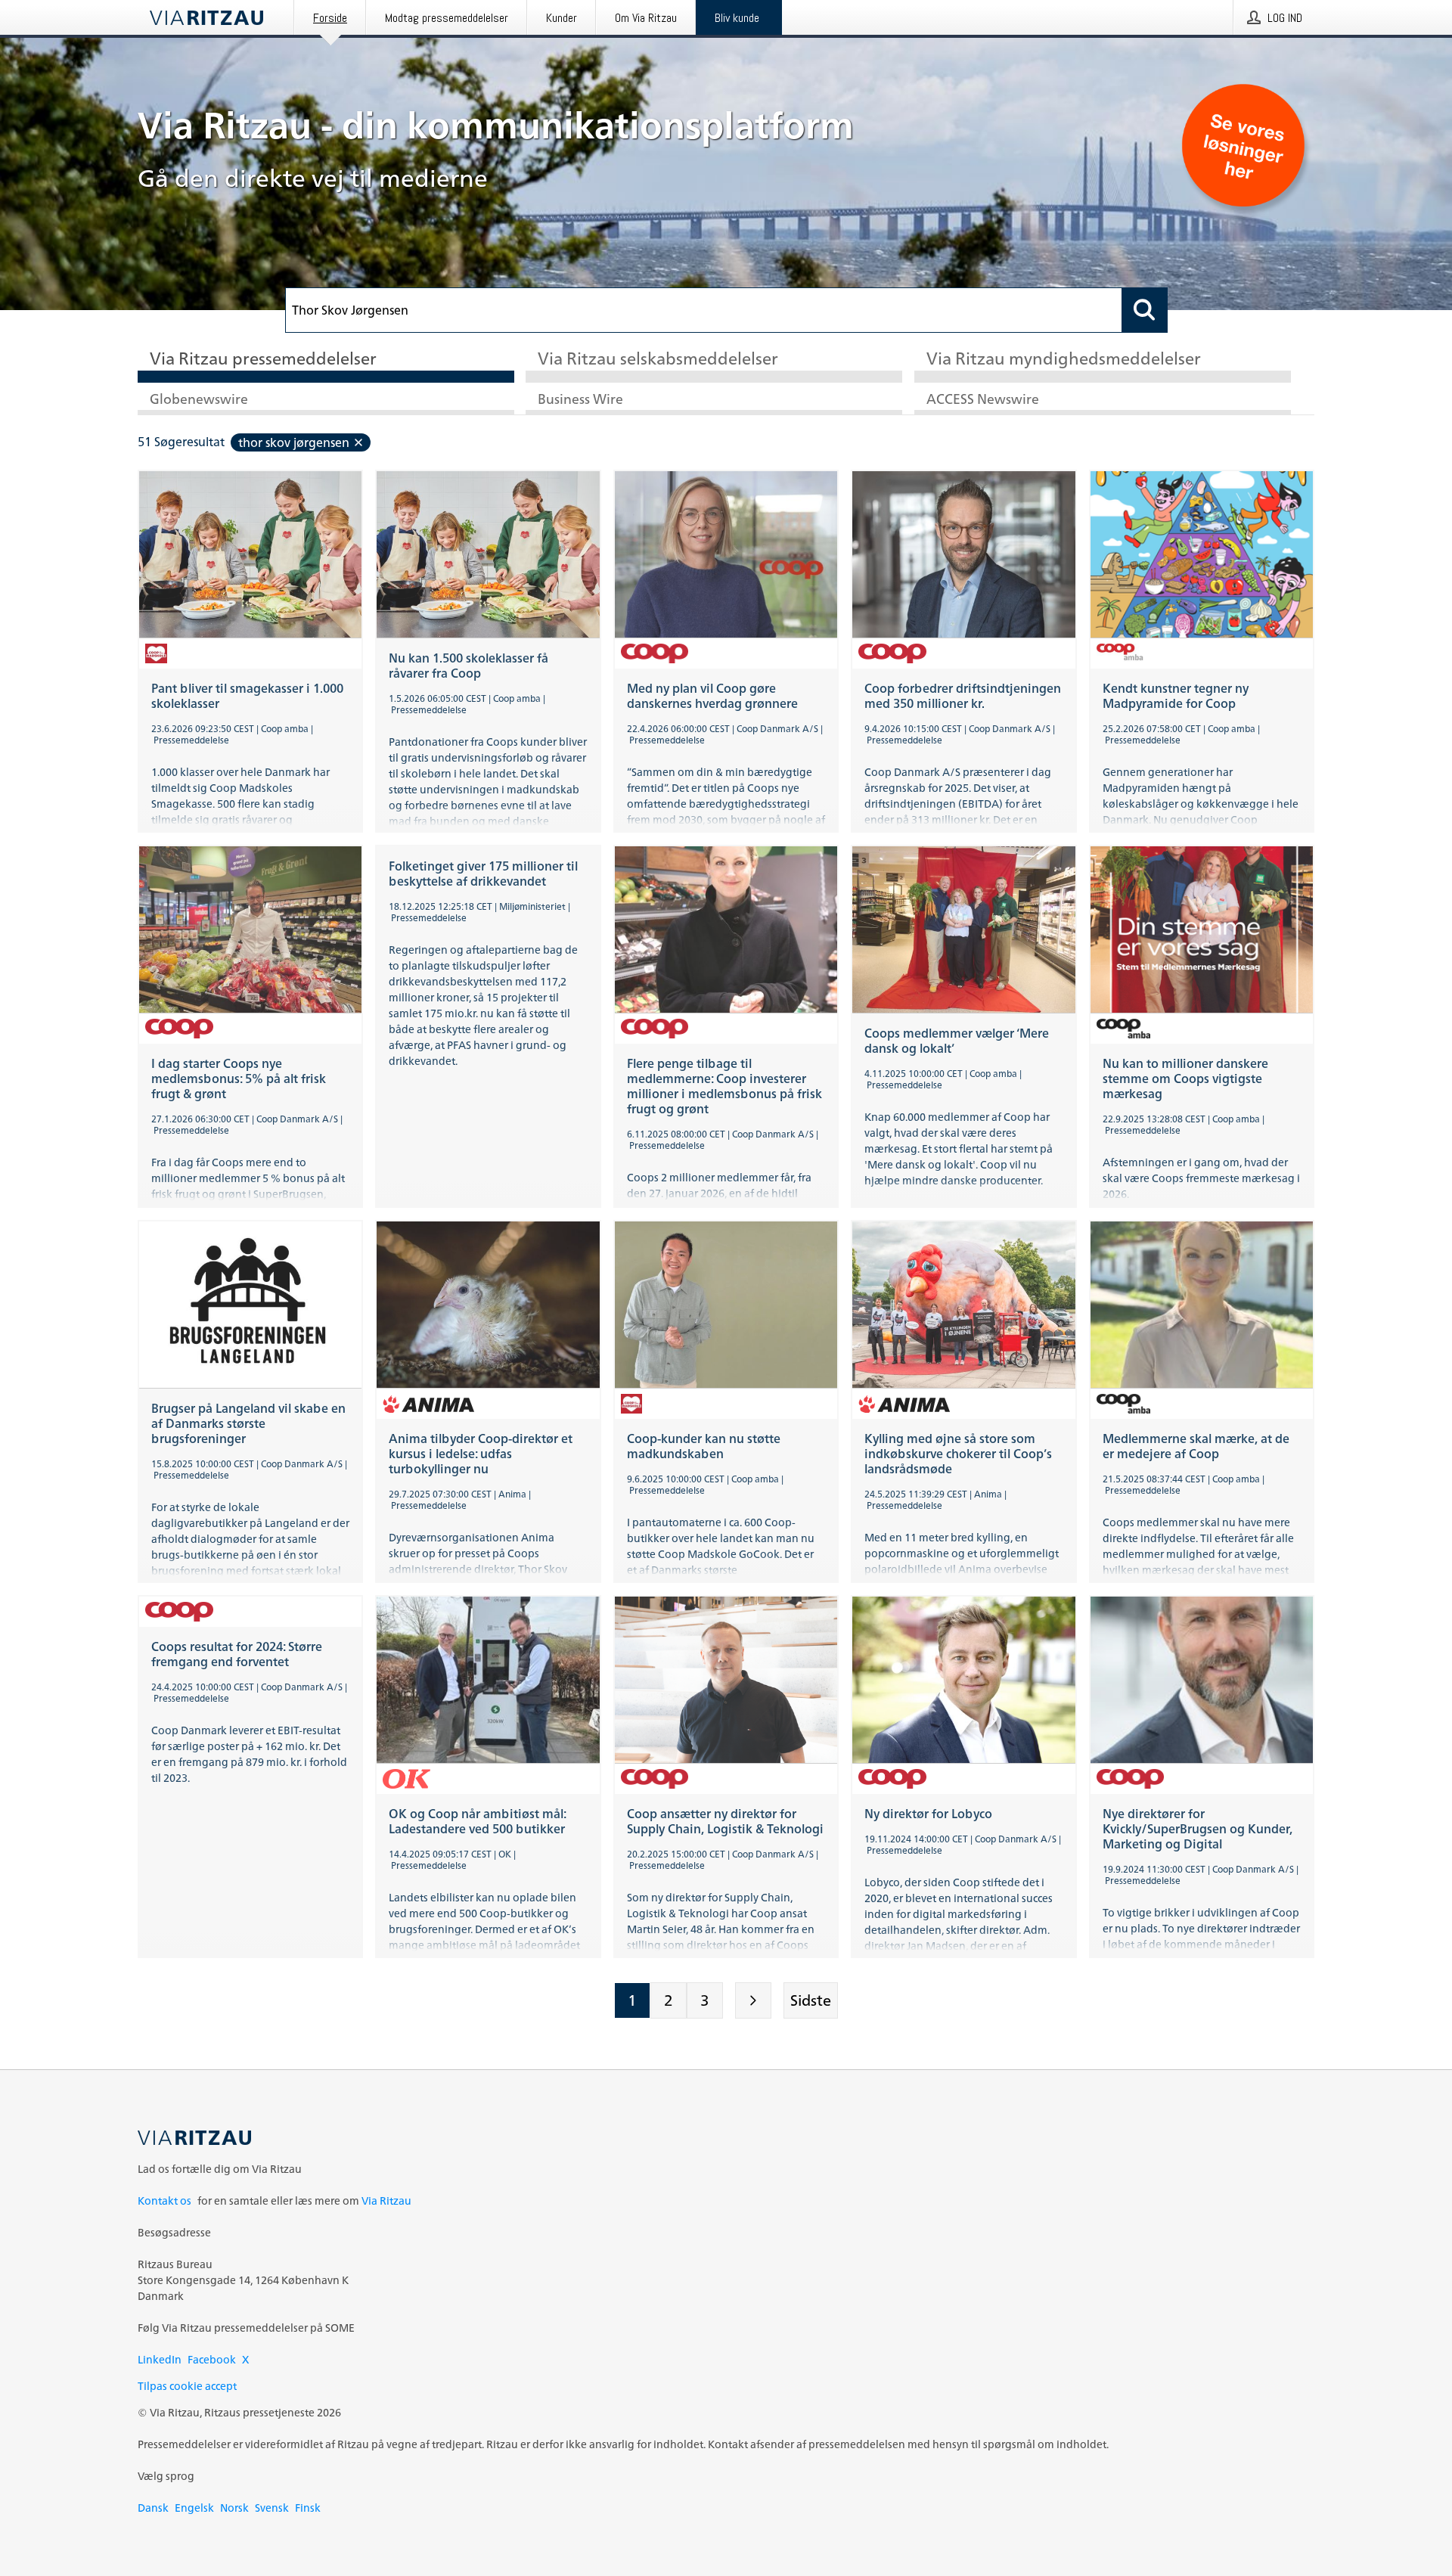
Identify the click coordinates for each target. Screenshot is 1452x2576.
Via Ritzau (386, 2200)
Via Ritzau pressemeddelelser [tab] (263, 360)
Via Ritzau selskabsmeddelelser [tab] (658, 360)
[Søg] (1145, 310)
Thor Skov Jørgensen (294, 442)
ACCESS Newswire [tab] (983, 400)
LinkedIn (160, 2359)
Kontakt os (164, 2200)
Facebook (212, 2359)
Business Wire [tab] (580, 400)
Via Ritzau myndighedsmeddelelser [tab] (1064, 360)
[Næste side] (753, 2000)
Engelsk (194, 2508)
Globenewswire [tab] (199, 400)
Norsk (234, 2508)
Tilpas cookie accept (187, 2386)
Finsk (308, 2508)
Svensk (272, 2508)
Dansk (153, 2508)
